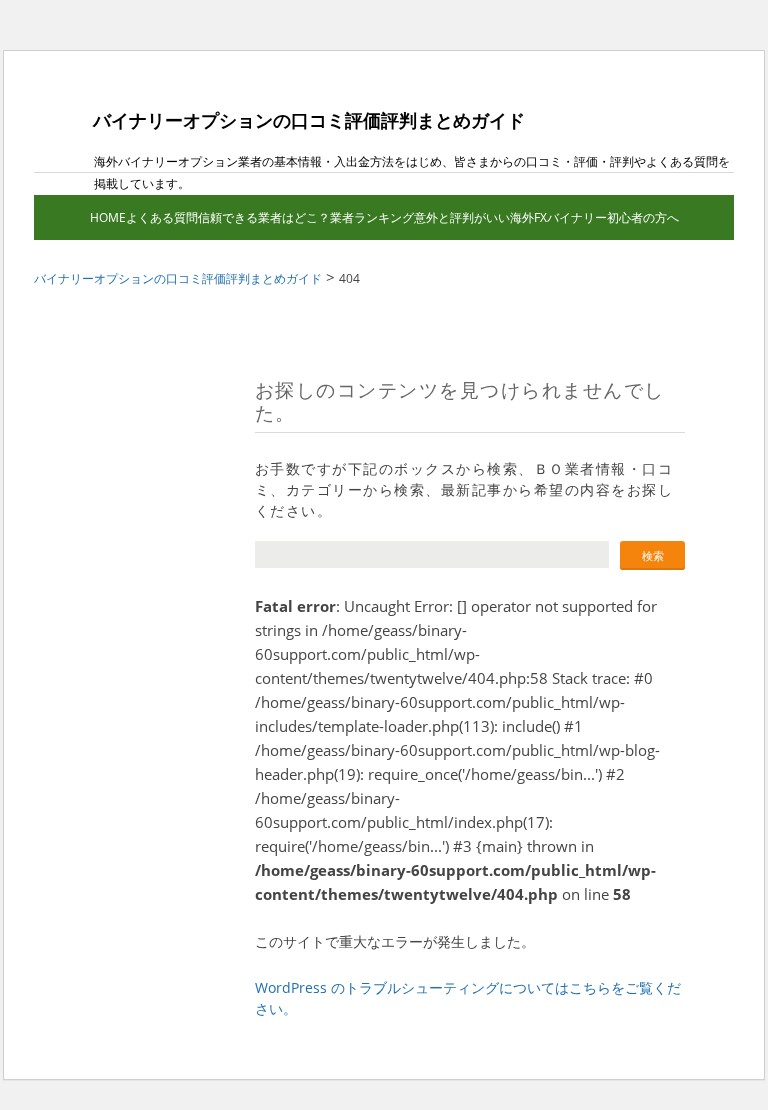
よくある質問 (162, 217)
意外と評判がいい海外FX (480, 217)
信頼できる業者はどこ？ (264, 217)
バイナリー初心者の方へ (613, 217)
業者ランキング (372, 217)
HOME (108, 217)
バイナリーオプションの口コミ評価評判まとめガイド (309, 120)
